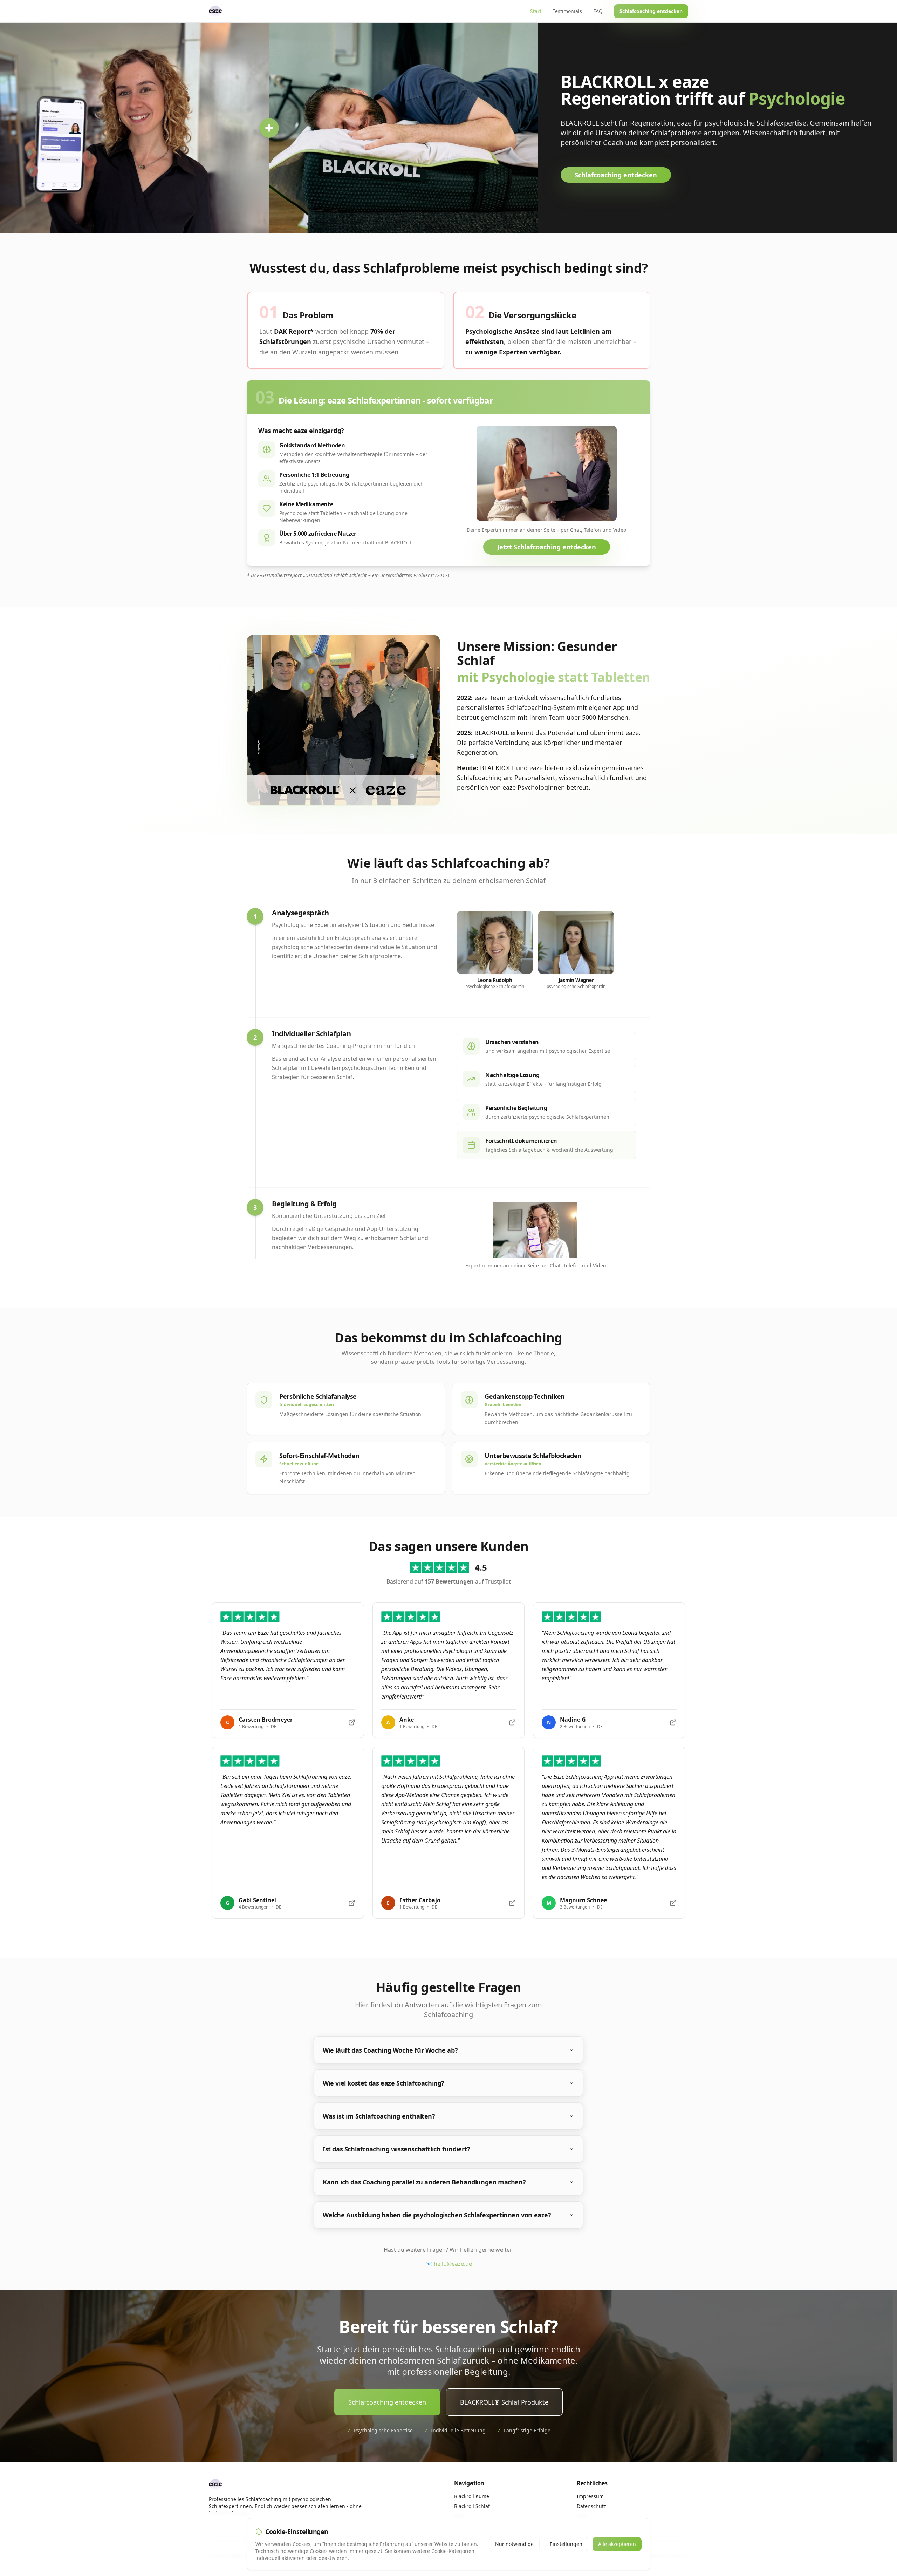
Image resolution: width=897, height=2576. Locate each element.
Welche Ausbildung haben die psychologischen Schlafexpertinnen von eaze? (437, 2215)
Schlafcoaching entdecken (651, 11)
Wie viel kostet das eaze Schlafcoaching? (384, 2083)
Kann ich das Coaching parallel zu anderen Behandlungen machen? (424, 2182)
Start (536, 11)
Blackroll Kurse (472, 2496)
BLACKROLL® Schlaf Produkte (504, 2402)
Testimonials (567, 11)
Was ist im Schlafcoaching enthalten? (379, 2116)
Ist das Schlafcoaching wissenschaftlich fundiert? (396, 2149)
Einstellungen (566, 2544)
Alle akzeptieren (617, 2544)
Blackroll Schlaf (472, 2506)
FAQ (598, 11)
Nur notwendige (514, 2544)
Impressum (590, 2496)
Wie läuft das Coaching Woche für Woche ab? (390, 2050)
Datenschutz (591, 2506)
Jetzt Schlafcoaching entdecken (547, 547)
